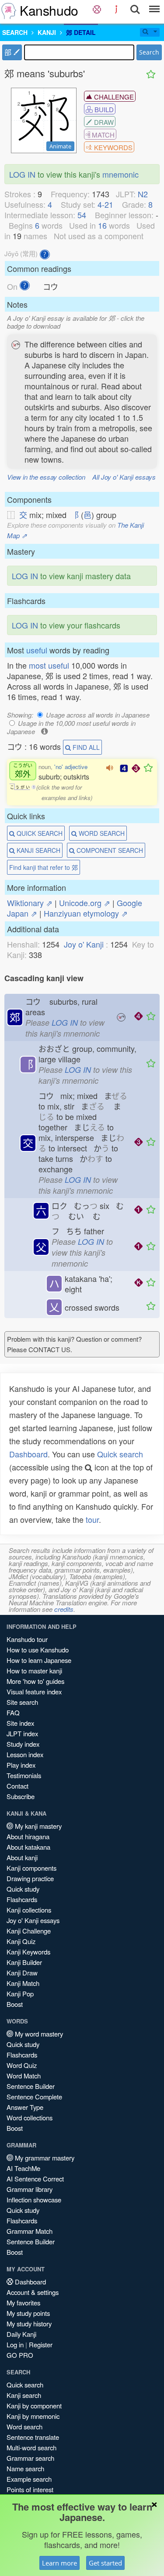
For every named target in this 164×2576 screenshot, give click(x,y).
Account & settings (33, 2292)
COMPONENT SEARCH (109, 850)
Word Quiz (22, 2065)
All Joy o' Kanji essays (124, 477)
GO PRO (20, 2355)
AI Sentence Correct (35, 2179)
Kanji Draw (22, 1973)
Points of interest (30, 2489)
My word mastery (38, 2034)
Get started (105, 2563)
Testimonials (24, 1775)
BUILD (103, 109)
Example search (29, 2479)
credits (64, 1609)
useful (37, 650)
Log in (15, 2344)
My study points (28, 2313)
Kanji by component (34, 2406)
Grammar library (30, 2189)
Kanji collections (29, 1910)
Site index (20, 1723)
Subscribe (21, 1796)
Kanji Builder (24, 1962)
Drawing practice (30, 1878)
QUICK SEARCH (39, 833)
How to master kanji (34, 1671)
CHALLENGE (113, 97)
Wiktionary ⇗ (30, 903)
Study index (23, 1744)
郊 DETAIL (81, 32)
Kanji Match (23, 1983)
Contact (17, 1786)
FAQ (13, 1712)
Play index (21, 1765)
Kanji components (31, 1868)
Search (149, 52)
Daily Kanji (21, 2334)
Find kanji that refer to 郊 (44, 867)
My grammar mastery (44, 2158)
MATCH (102, 135)
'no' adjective (71, 767)
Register (41, 2344)
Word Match (24, 2076)
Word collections (30, 2117)
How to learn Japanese (39, 1660)
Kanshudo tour (27, 1639)
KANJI (47, 32)
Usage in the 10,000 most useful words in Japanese (71, 727)
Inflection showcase (34, 2200)
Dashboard (28, 1454)
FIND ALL (85, 747)
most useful (49, 665)
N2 (143, 194)
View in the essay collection (46, 477)
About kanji (22, 1857)
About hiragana (28, 1836)
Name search (25, 2468)
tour (92, 1519)
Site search (22, 1702)
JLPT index (22, 1733)
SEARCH (15, 32)
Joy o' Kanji (84, 944)
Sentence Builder (31, 2086)
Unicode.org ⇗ (85, 903)
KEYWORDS (112, 147)
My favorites (23, 2303)
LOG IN (22, 174)
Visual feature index (34, 1692)
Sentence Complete (34, 2097)
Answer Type (25, 2107)
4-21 (105, 204)
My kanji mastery (37, 1826)
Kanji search (24, 2395)
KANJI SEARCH (38, 850)
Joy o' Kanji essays (33, 1920)
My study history (29, 2324)
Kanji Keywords (28, 1952)
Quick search (120, 1454)
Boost (15, 2004)
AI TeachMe (23, 2168)
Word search (24, 2427)
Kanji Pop (20, 1994)
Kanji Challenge (29, 1931)
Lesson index (25, 1754)
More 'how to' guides (35, 1681)
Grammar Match (30, 2231)
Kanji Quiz (21, 1941)
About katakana (28, 1847)
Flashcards (22, 1899)
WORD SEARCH (101, 833)
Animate (60, 146)
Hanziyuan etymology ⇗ (86, 913)
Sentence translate (33, 2437)
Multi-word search (31, 2447)
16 (102, 225)
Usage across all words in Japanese (98, 715)
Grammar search (30, 2458)
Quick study (23, 1889)
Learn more (59, 2563)
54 (82, 215)
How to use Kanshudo (38, 1650)
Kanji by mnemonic (33, 2416)
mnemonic (120, 174)
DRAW (103, 122)
